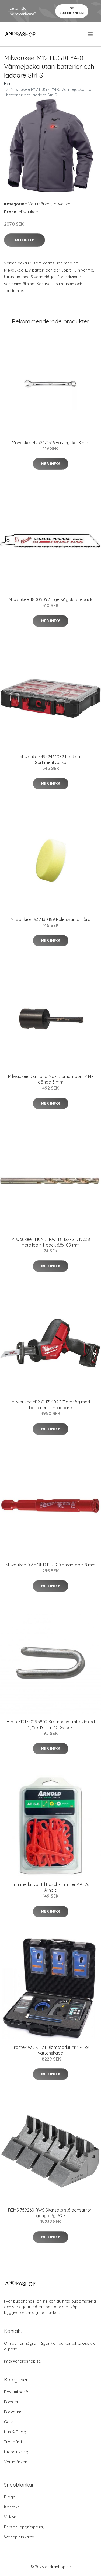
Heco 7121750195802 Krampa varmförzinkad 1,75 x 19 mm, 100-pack (51, 1725)
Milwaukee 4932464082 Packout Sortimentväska (51, 760)
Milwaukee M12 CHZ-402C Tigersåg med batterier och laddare (51, 1405)
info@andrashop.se (22, 2361)
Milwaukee (63, 204)
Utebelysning (16, 2452)
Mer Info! (25, 240)
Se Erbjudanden (72, 11)
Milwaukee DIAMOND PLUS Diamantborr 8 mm (51, 1565)
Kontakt (11, 2507)
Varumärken (40, 204)
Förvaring (13, 2412)
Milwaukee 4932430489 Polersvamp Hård (50, 919)
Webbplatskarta (19, 2537)
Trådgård (13, 2442)
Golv (8, 2422)
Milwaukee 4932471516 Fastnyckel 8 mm (51, 443)
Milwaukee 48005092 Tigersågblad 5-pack (50, 599)
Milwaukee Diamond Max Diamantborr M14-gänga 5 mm (50, 1079)
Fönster (11, 2402)
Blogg (10, 2497)
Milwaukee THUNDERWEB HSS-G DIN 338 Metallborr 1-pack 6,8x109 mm (51, 1242)
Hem (8, 84)
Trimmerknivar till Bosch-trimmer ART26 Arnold (50, 1887)
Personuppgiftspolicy (24, 2527)
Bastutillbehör (17, 2392)
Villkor (10, 2517)
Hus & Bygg (15, 2432)
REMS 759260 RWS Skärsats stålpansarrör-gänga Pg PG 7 (51, 2213)
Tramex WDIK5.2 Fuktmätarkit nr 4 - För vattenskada (51, 2050)
